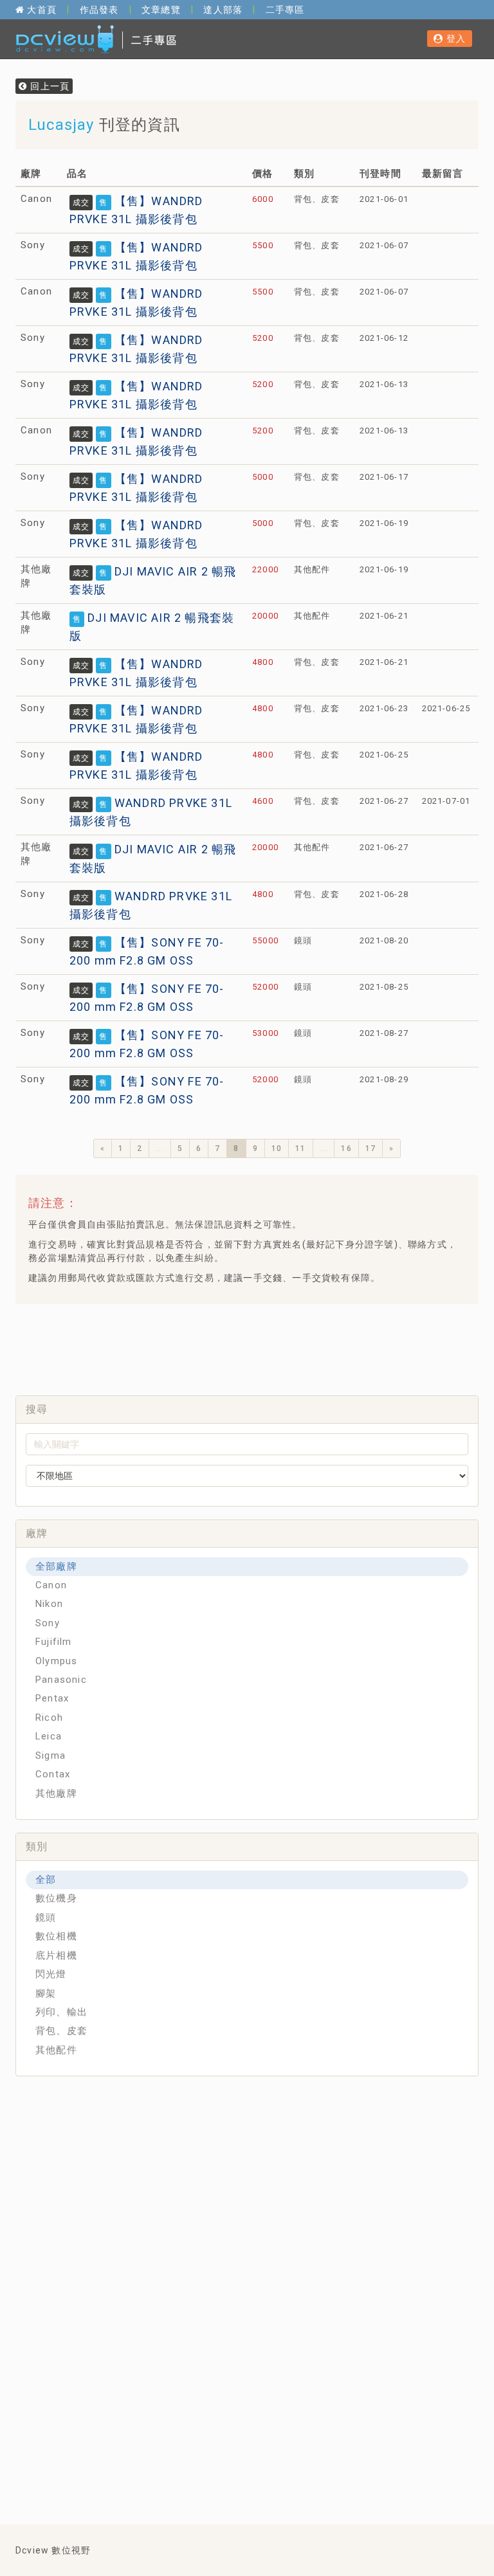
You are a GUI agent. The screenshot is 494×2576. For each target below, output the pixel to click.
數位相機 (56, 1936)
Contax (53, 1774)
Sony (48, 1623)
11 (300, 1148)
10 (277, 1148)
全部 (46, 1880)
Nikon (49, 1604)
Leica (49, 1736)
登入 (454, 39)
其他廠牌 (56, 1793)
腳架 (46, 1993)
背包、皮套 (61, 2031)
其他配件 (56, 2050)
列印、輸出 (61, 2012)
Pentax (52, 1698)
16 (346, 1148)
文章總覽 (161, 10)
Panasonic (61, 1680)
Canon (51, 1585)
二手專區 (285, 10)
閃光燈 (51, 1974)
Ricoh (49, 1718)
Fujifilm (54, 1642)
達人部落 (223, 10)
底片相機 (56, 1955)
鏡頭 (46, 1918)
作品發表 (99, 10)
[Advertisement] (259, 1346)
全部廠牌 (56, 1566)
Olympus (56, 1661)
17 (370, 1148)
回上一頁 (48, 86)
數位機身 (56, 1898)
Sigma (50, 1755)
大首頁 (41, 10)
